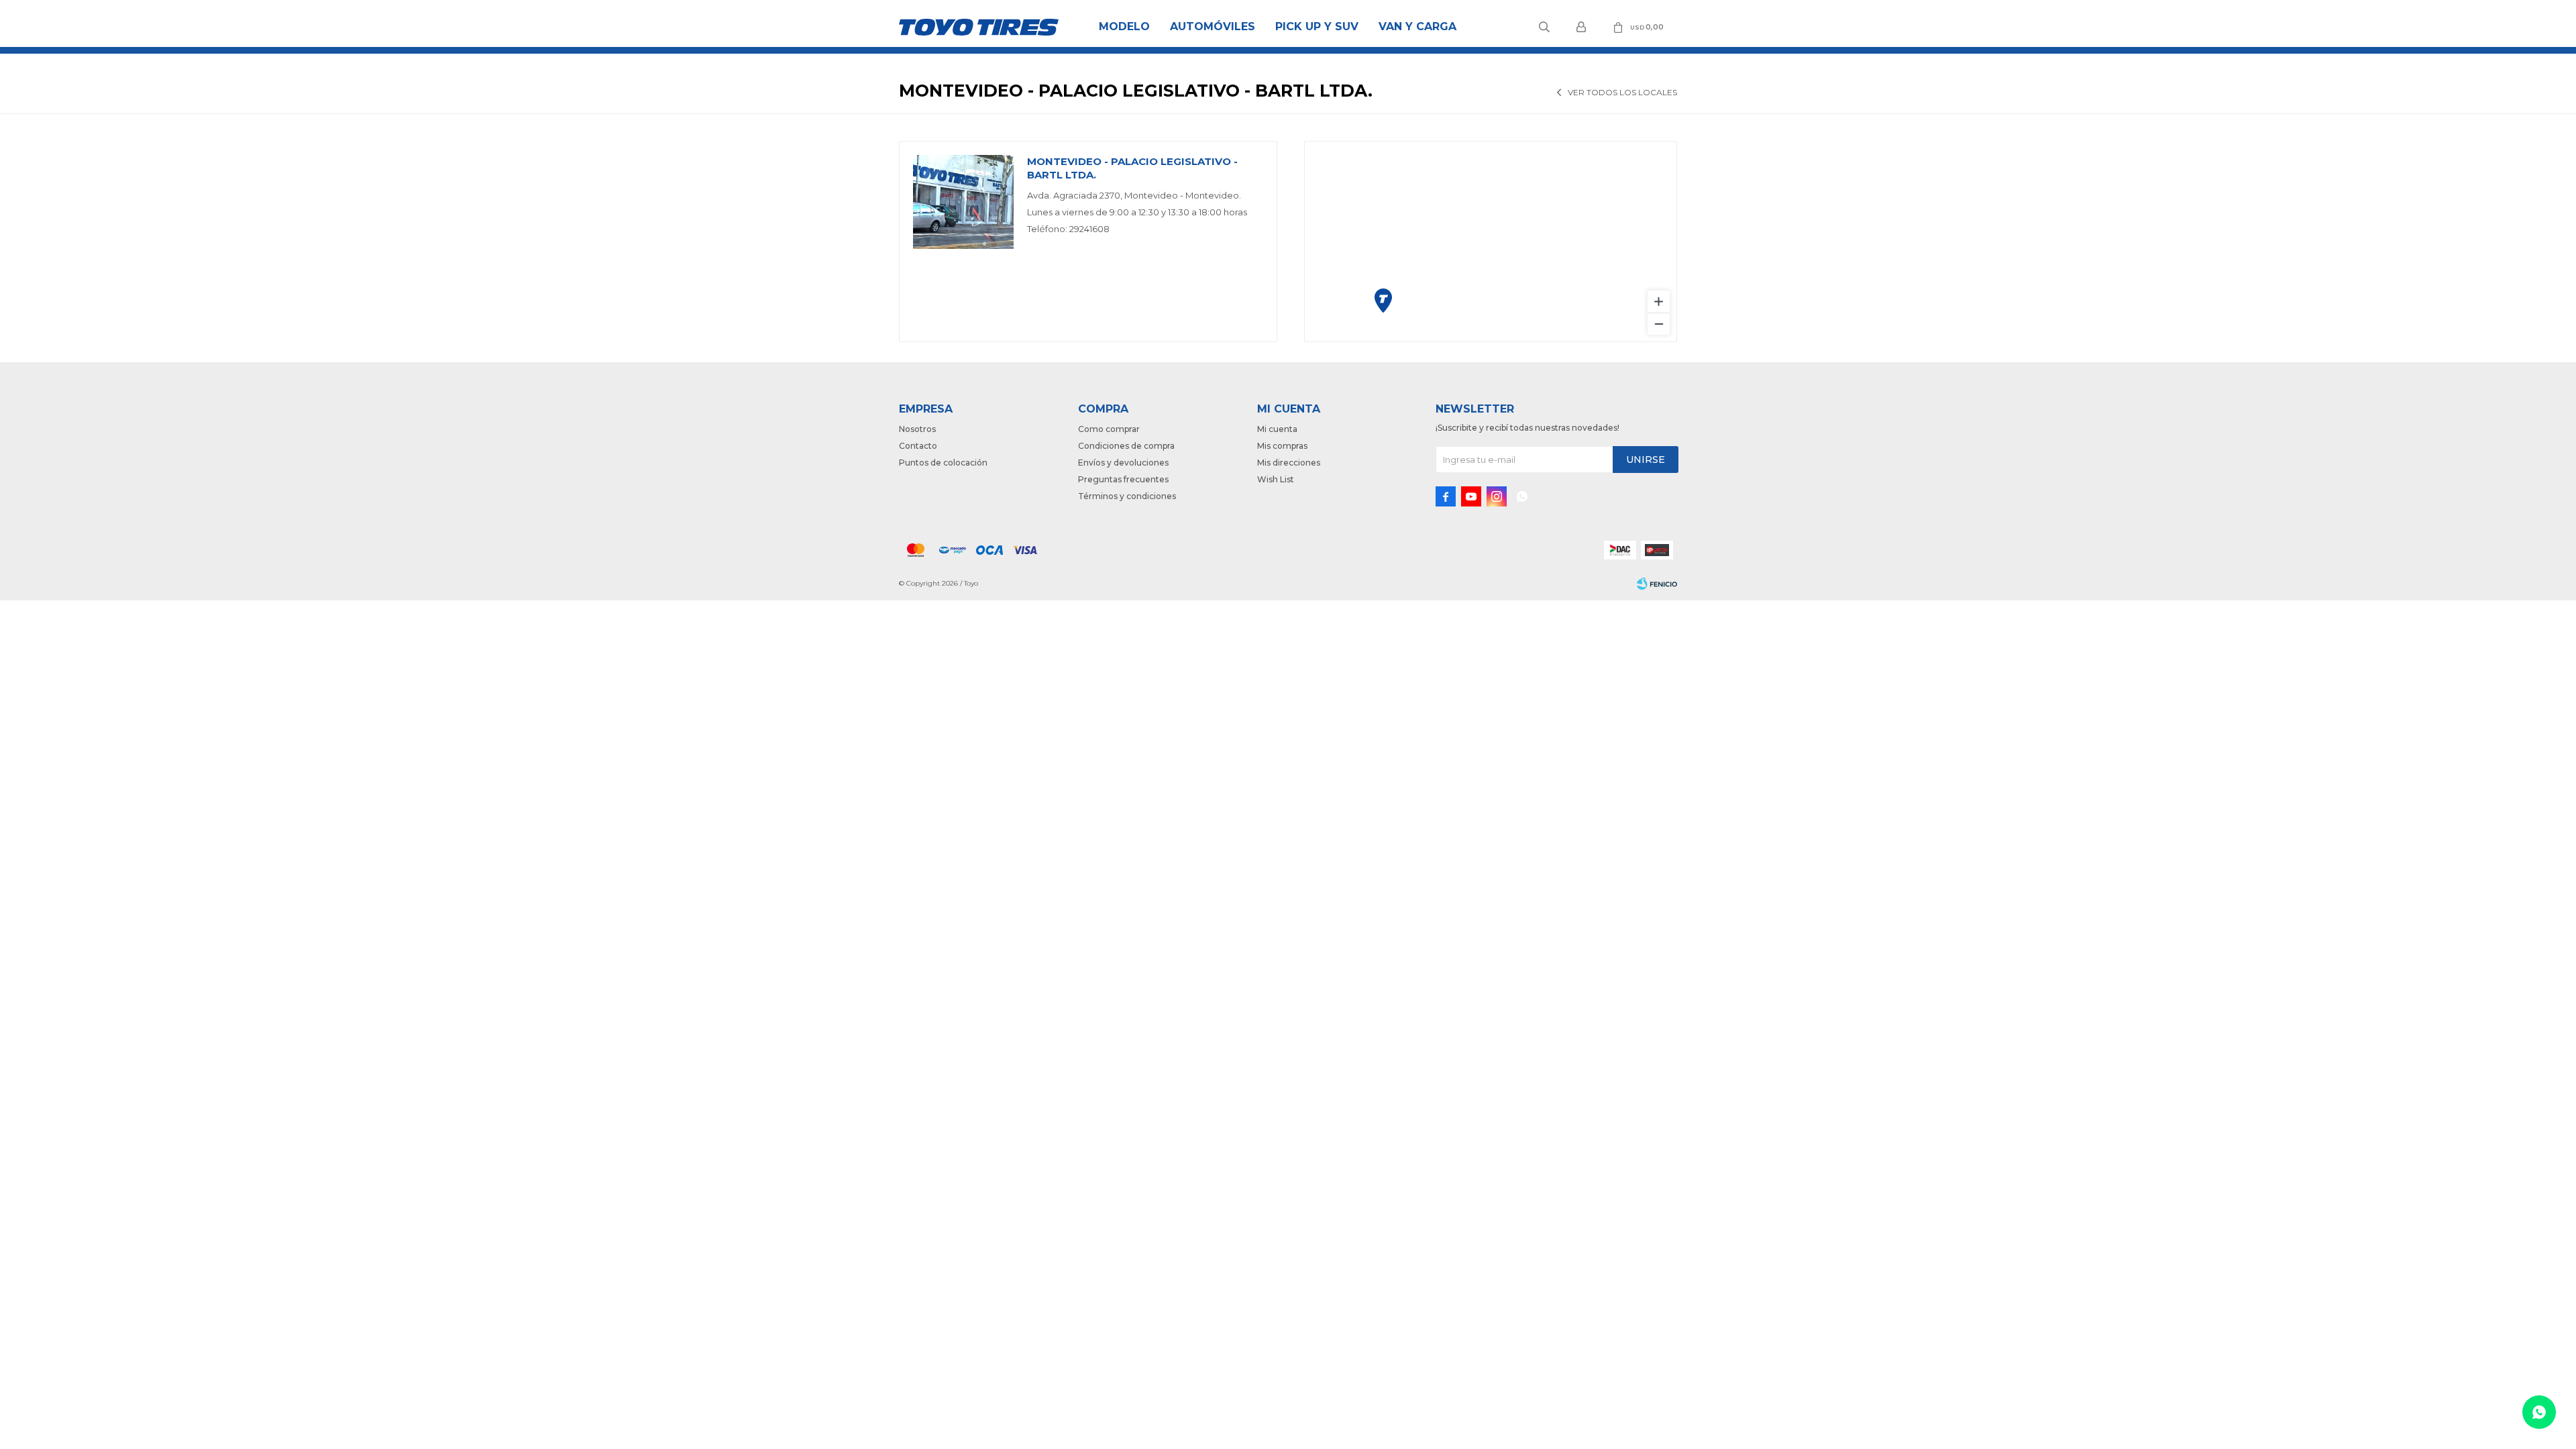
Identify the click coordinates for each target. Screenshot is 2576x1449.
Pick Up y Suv (1317, 26)
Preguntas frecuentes (1123, 479)
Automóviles (1213, 26)
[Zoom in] (1659, 302)
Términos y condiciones (1127, 496)
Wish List (1276, 479)
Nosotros (917, 429)
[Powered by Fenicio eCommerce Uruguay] (1657, 584)
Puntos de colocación (943, 463)
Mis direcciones (1289, 463)
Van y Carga (1417, 26)
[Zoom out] (1659, 324)
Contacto (918, 446)
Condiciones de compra (1126, 446)
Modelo (1124, 26)
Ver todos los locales (1622, 92)
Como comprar (1109, 429)
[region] (1491, 241)
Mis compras (1282, 446)
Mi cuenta (1277, 429)
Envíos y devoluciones (1123, 463)
